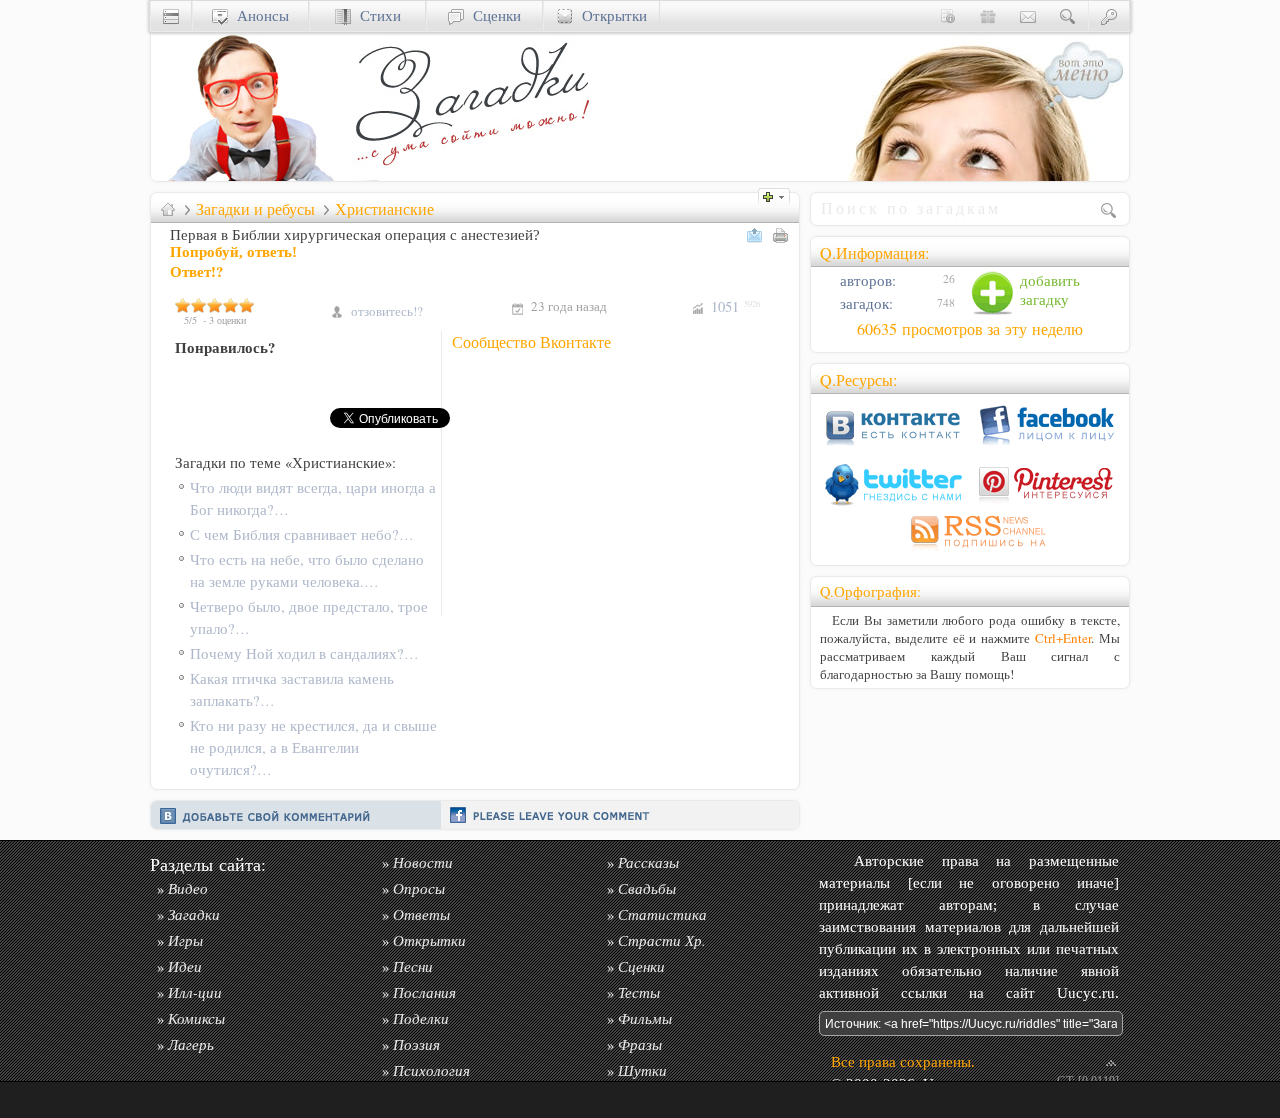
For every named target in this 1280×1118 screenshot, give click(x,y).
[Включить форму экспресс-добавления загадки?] (779, 194)
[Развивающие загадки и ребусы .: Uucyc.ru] (476, 175)
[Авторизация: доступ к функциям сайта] (1109, 15)
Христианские (384, 209)
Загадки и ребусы (255, 209)
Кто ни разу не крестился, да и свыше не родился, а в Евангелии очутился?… (313, 747)
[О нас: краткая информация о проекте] (948, 15)
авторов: (866, 280)
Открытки (610, 15)
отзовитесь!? (387, 311)
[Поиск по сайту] (1068, 15)
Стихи (376, 15)
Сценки (492, 15)
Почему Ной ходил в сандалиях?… (304, 653)
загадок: (864, 303)
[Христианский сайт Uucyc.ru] (251, 175)
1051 (735, 306)
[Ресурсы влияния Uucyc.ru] (168, 209)
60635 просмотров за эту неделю (970, 329)
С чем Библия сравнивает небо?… (302, 534)
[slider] (215, 305)
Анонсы (258, 15)
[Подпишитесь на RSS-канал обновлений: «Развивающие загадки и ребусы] (970, 550)
